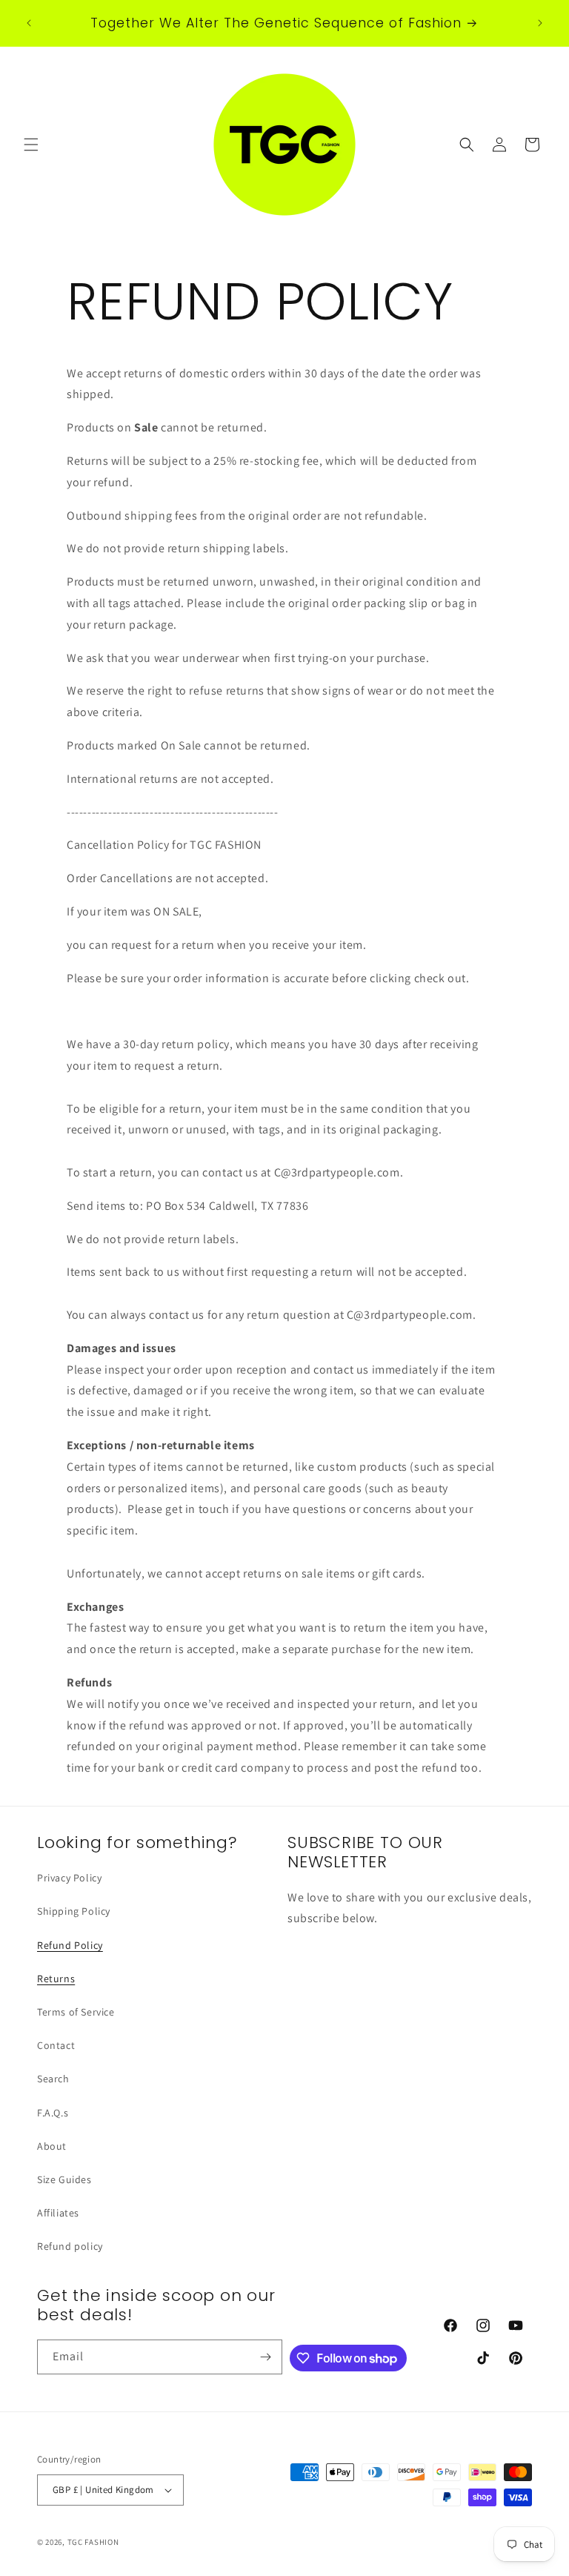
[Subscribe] (265, 2357)
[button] (31, 145)
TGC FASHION (93, 2542)
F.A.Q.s (53, 2113)
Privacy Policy (69, 1878)
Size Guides (64, 2179)
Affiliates (58, 2213)
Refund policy (70, 2246)
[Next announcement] (540, 23)
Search (53, 2079)
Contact (56, 2045)
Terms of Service (76, 2012)
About (52, 2146)
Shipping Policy (74, 1911)
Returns (56, 1979)
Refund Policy (70, 1945)
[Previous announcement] (29, 23)
